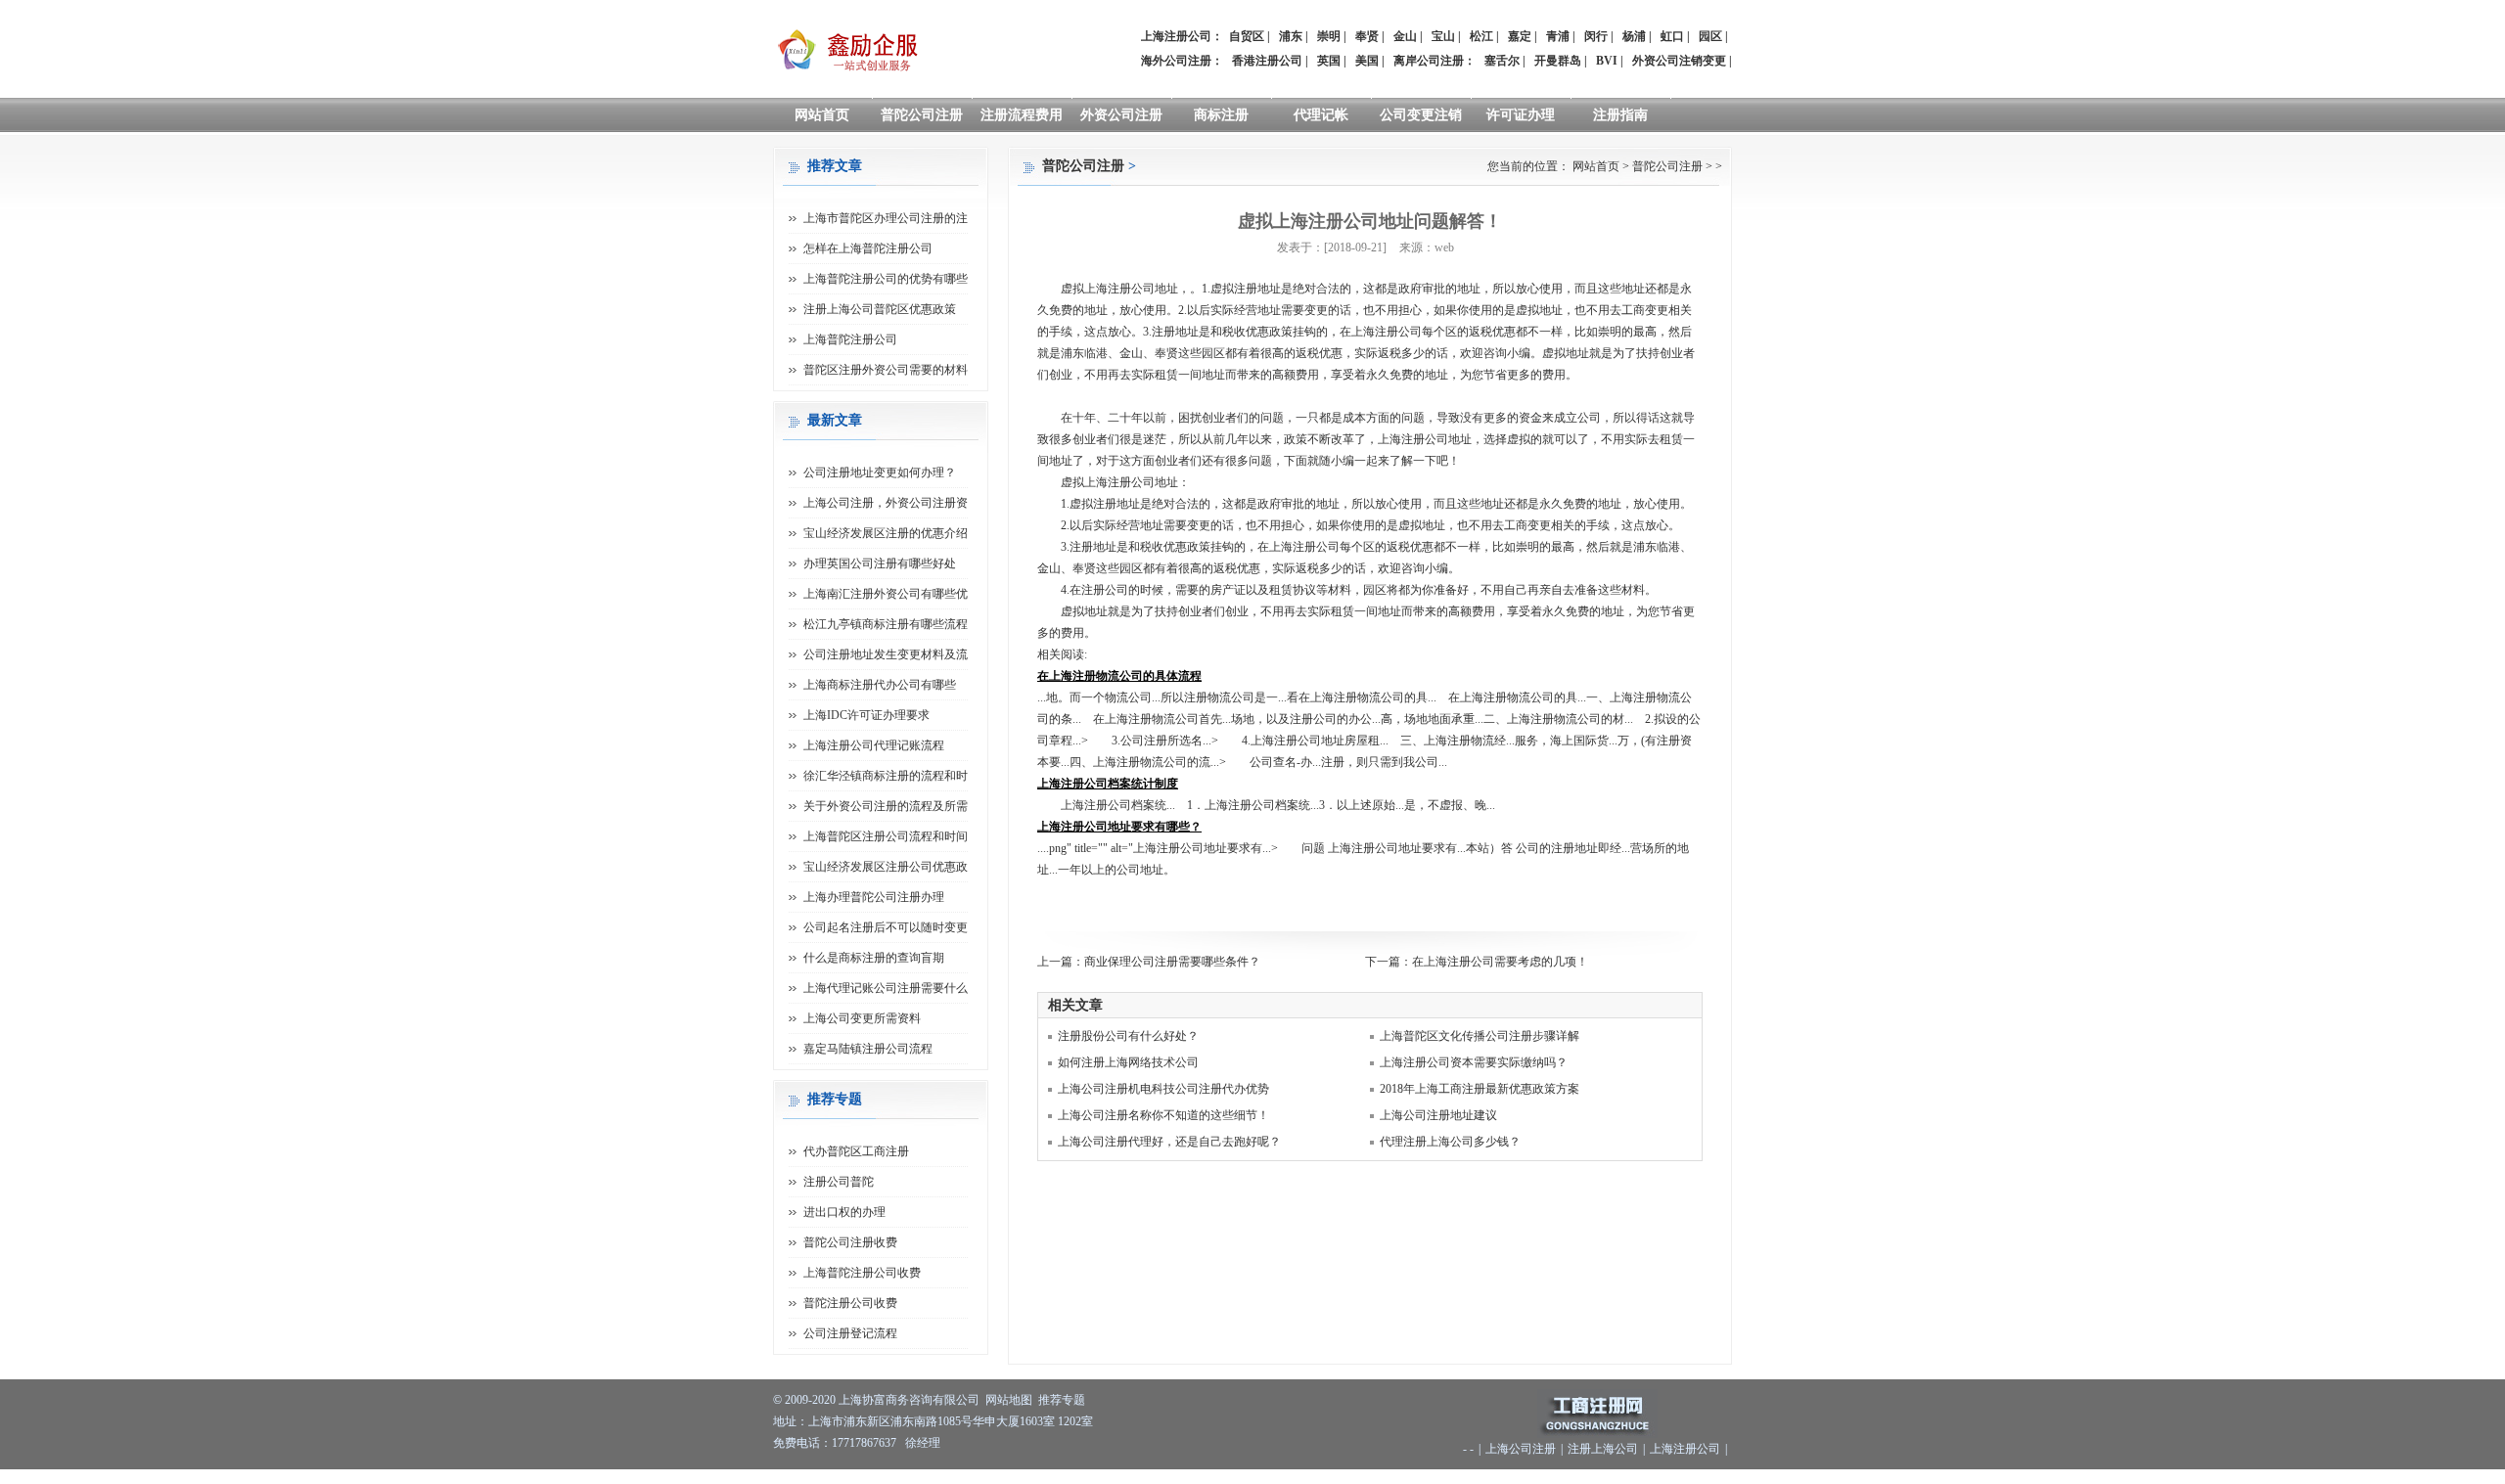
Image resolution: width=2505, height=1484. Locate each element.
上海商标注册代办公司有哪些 (880, 685)
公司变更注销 (1421, 115)
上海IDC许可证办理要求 (866, 715)
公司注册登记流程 (850, 1333)
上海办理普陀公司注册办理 (874, 897)
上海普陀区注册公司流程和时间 (886, 836)
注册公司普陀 (839, 1182)
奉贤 (1367, 36)
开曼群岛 (1558, 61)
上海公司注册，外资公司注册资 (886, 503)
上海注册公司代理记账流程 (874, 745)
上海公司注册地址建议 (1438, 1115)
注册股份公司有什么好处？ (1128, 1036)
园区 (1710, 36)
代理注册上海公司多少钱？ (1450, 1142)
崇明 (1329, 36)
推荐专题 (1062, 1400)
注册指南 (1620, 115)
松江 (1481, 36)
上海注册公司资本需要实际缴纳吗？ (1474, 1062)
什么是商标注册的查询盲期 (874, 958)
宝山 (1443, 36)
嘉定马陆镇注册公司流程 (868, 1049)
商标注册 (1221, 115)
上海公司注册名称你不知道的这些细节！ (1163, 1115)
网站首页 (822, 115)
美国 (1367, 61)
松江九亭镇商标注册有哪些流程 (886, 624)
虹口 (1672, 36)
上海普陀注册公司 (850, 339)
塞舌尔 (1502, 61)
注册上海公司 (1603, 1449)
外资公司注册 (1121, 115)
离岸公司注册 (1429, 61)
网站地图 (1009, 1400)
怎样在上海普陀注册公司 (868, 248)
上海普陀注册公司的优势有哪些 (886, 279)
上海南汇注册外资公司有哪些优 (886, 594)
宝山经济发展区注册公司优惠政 (886, 867)
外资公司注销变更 (1679, 61)
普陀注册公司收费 (850, 1303)
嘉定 (1520, 36)
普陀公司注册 (922, 115)
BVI (1607, 61)
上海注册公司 (1685, 1449)
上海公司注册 (1521, 1449)
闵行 (1596, 36)
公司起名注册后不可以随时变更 (886, 927)
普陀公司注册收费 (850, 1242)
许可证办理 (1521, 115)
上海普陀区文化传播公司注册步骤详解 (1480, 1036)
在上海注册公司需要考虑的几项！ (1500, 962)
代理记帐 (1321, 115)
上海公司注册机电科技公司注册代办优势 (1163, 1089)
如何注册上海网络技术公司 (1128, 1062)
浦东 (1291, 36)
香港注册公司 (1267, 61)
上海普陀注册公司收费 (862, 1273)
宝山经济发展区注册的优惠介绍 (886, 533)
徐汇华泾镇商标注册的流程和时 (886, 776)
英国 (1329, 61)
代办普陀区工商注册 (856, 1151)
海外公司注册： (1182, 61)
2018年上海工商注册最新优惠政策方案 (1480, 1089)
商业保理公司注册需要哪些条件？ (1172, 962)
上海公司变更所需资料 (862, 1018)
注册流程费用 (1022, 115)
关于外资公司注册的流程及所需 (886, 806)
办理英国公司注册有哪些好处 (880, 563)
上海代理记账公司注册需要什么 (886, 988)
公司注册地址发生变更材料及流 (886, 654)
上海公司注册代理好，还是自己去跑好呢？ (1169, 1142)
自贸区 (1247, 36)
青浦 (1558, 36)
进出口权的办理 (844, 1212)
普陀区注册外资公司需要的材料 (886, 370)
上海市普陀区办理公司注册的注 (886, 218)
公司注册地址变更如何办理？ (880, 472)
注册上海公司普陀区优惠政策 (880, 309)
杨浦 (1634, 36)
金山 (1405, 36)
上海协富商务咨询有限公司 (909, 1400)
